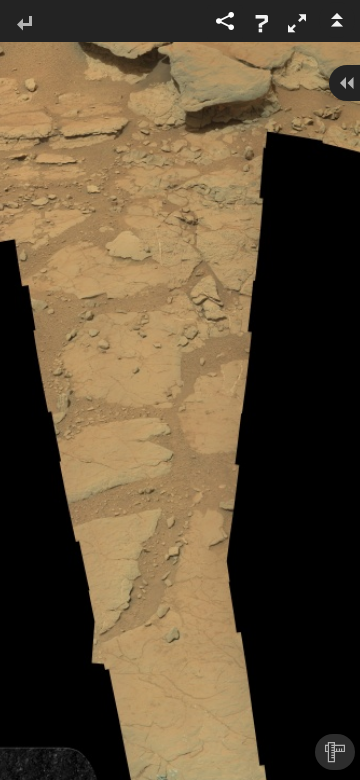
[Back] (24, 24)
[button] (297, 23)
